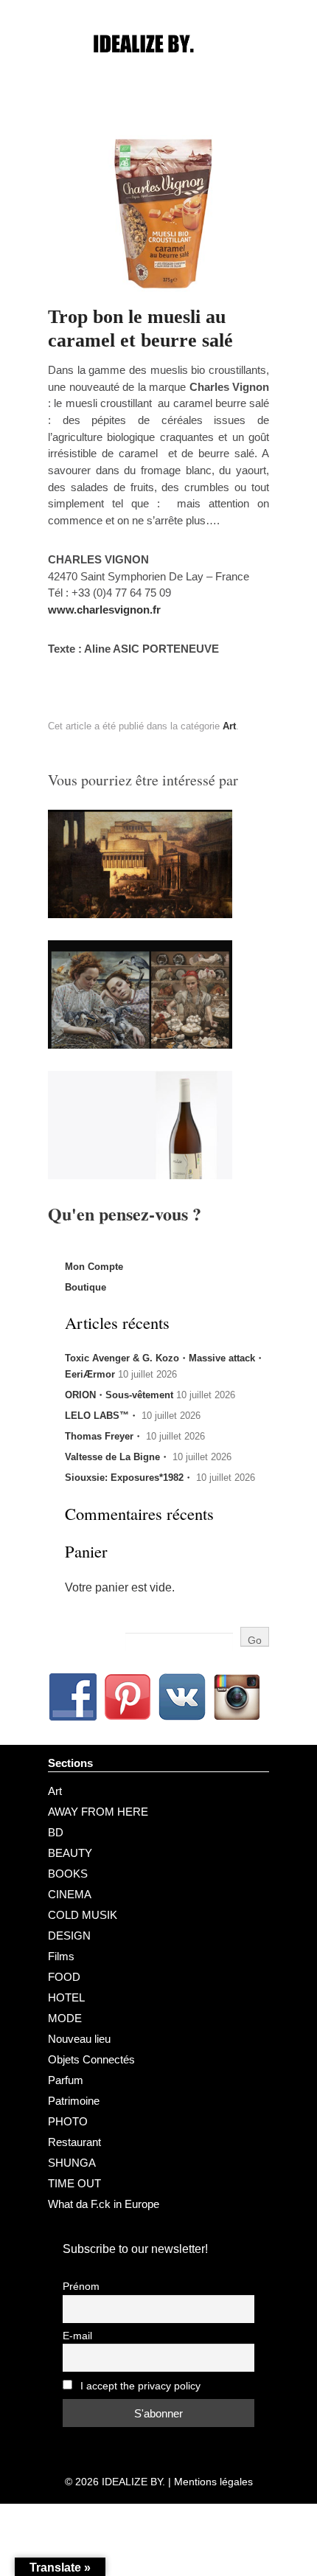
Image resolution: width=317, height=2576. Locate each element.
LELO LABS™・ (102, 1416)
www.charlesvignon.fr (104, 610)
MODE (65, 2018)
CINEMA (70, 1894)
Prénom (81, 2287)
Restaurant (74, 2142)
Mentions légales (213, 2482)
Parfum (66, 2080)
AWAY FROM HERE (98, 1812)
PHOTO (68, 2121)
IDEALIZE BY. (133, 2482)
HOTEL (66, 1997)
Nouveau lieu (79, 2039)
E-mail (77, 2336)
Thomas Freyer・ (104, 1436)
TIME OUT (74, 2183)
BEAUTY (70, 1853)
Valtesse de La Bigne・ (117, 1457)
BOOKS (68, 1874)
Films (61, 1956)
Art (229, 726)
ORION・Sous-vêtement (119, 1395)
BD (56, 1832)
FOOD (64, 1977)
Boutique (86, 1287)
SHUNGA (72, 2163)
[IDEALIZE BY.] (158, 72)
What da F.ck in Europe (104, 2204)
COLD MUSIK (83, 1915)
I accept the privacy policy (139, 2386)
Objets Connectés (91, 2059)
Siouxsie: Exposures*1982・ (129, 1478)
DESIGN (69, 1936)
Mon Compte (94, 1267)
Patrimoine (74, 2101)
